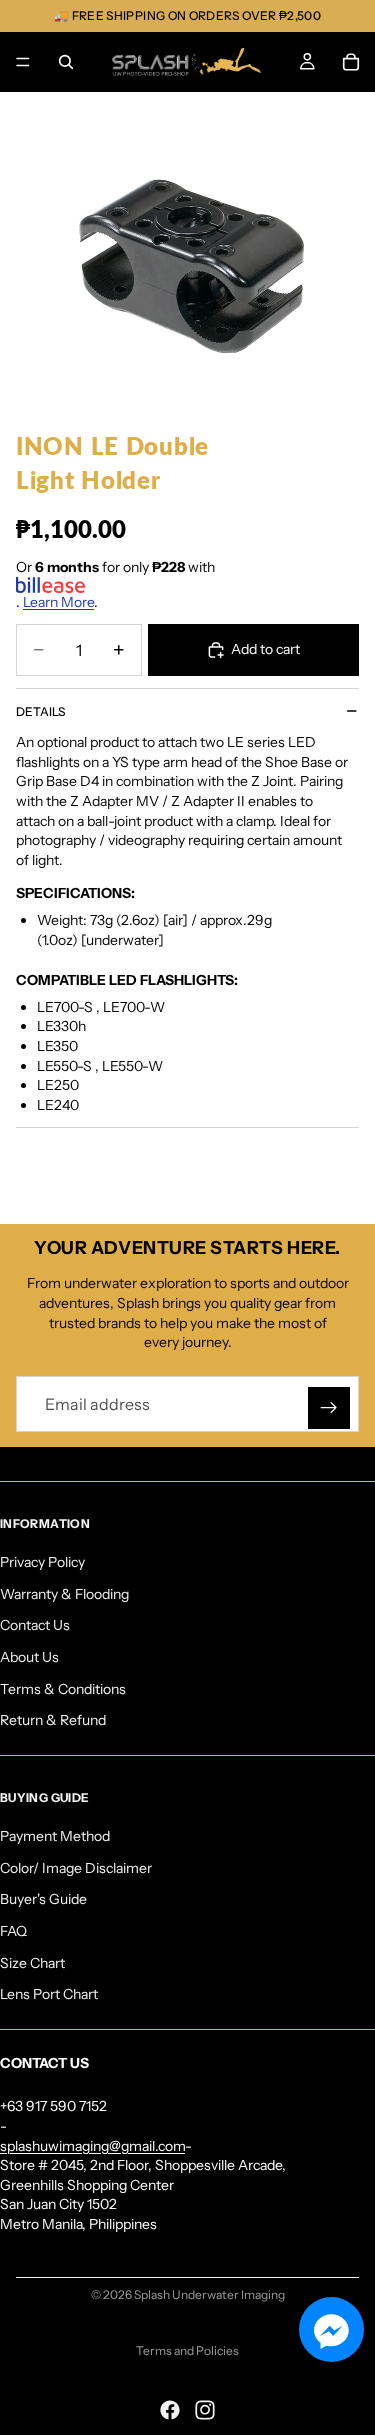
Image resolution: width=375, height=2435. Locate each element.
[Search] (66, 62)
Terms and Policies (187, 2350)
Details (40, 711)
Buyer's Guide (43, 1900)
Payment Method (55, 1836)
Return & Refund (53, 1720)
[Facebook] (170, 2410)
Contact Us (35, 1625)
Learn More (58, 602)
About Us (29, 1657)
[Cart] (351, 62)
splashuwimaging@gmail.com (92, 2146)
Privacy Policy (42, 1562)
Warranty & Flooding (64, 1594)
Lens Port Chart (49, 1994)
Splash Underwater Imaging (209, 2294)
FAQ (13, 1931)
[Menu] (23, 62)
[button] (331, 2329)
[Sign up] (329, 1408)
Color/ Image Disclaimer (76, 1868)
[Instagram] (205, 2410)
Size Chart (32, 1963)
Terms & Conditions (63, 1689)
